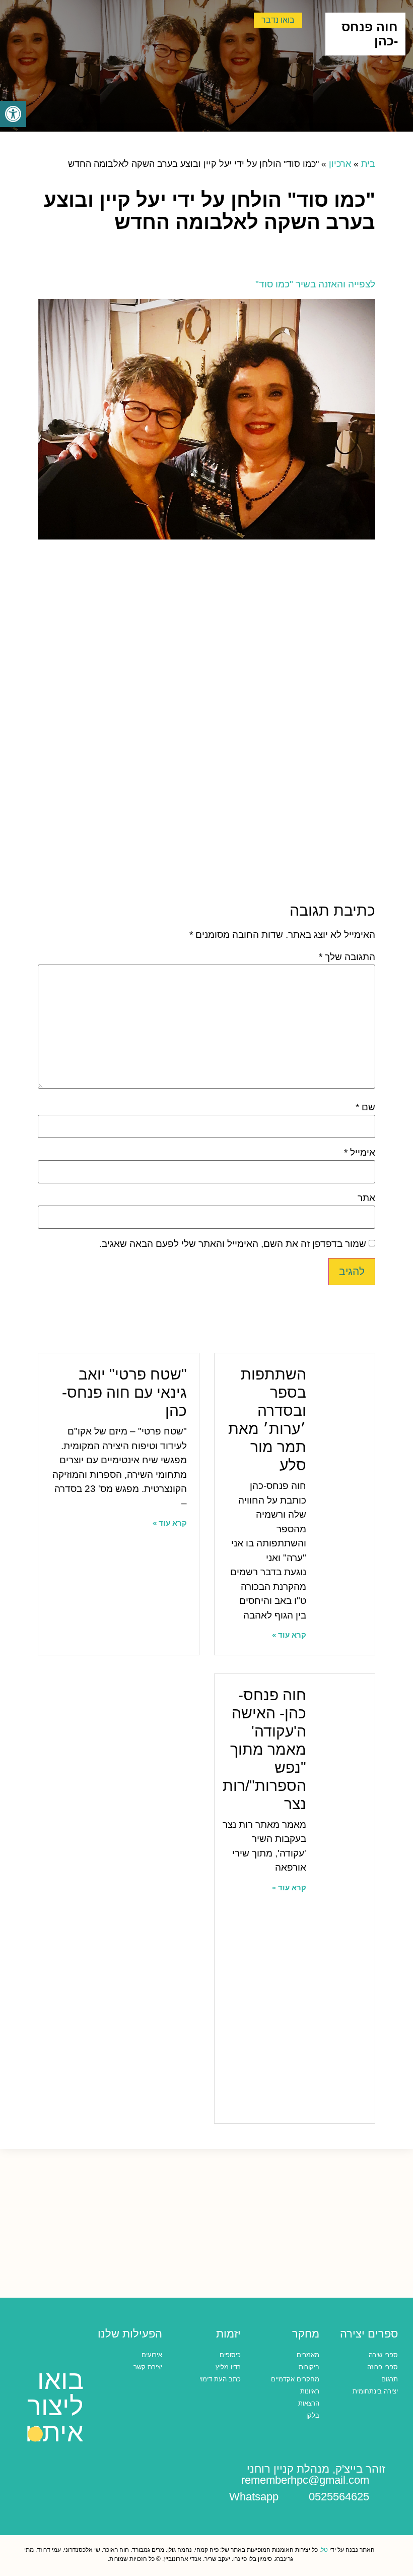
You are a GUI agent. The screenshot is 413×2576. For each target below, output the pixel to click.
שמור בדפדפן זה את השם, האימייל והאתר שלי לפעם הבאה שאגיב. (233, 1244)
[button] (13, 114)
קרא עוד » (289, 1635)
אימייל (360, 1152)
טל (324, 2550)
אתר (366, 1198)
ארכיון (340, 164)
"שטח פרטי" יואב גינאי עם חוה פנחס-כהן (124, 1392)
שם (365, 1107)
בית (368, 164)
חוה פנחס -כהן (370, 34)
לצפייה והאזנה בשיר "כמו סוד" (314, 284)
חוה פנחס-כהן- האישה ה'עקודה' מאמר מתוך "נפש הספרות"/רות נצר (264, 1749)
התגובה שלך (347, 957)
